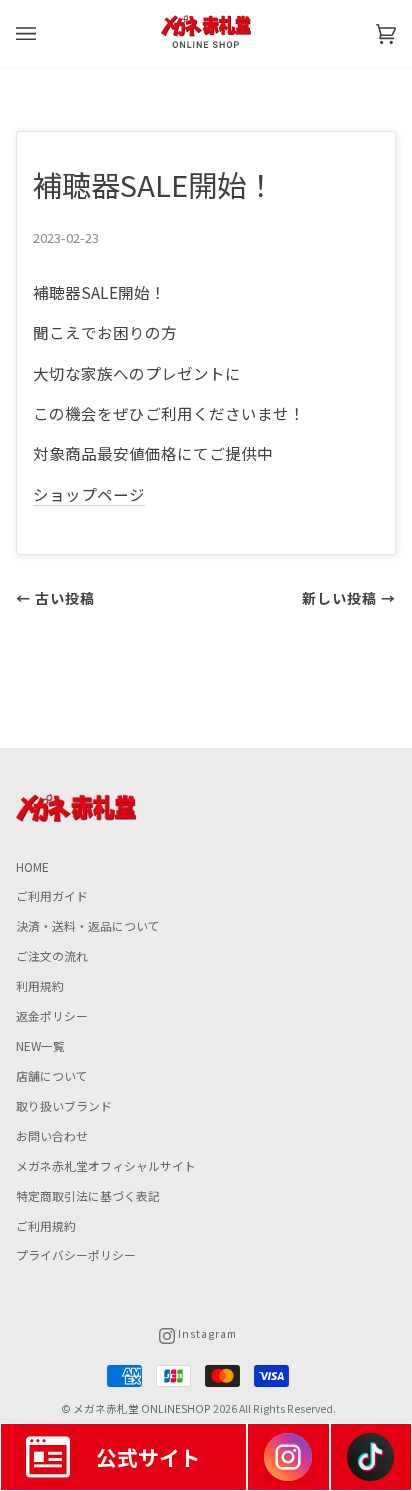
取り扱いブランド (64, 1105)
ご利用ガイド (52, 895)
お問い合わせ (52, 1135)
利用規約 (40, 985)
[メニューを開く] (46, 33)
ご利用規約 (46, 1225)
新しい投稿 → (349, 598)
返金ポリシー (52, 1015)
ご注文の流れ (52, 955)
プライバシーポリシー (76, 1254)
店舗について (52, 1075)
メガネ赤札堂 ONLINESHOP (142, 1408)
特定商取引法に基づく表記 (88, 1195)
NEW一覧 (40, 1045)
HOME (32, 866)
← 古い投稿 (55, 598)
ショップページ (89, 494)
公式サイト (148, 1457)
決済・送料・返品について (88, 925)
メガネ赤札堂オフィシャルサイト (106, 1165)
